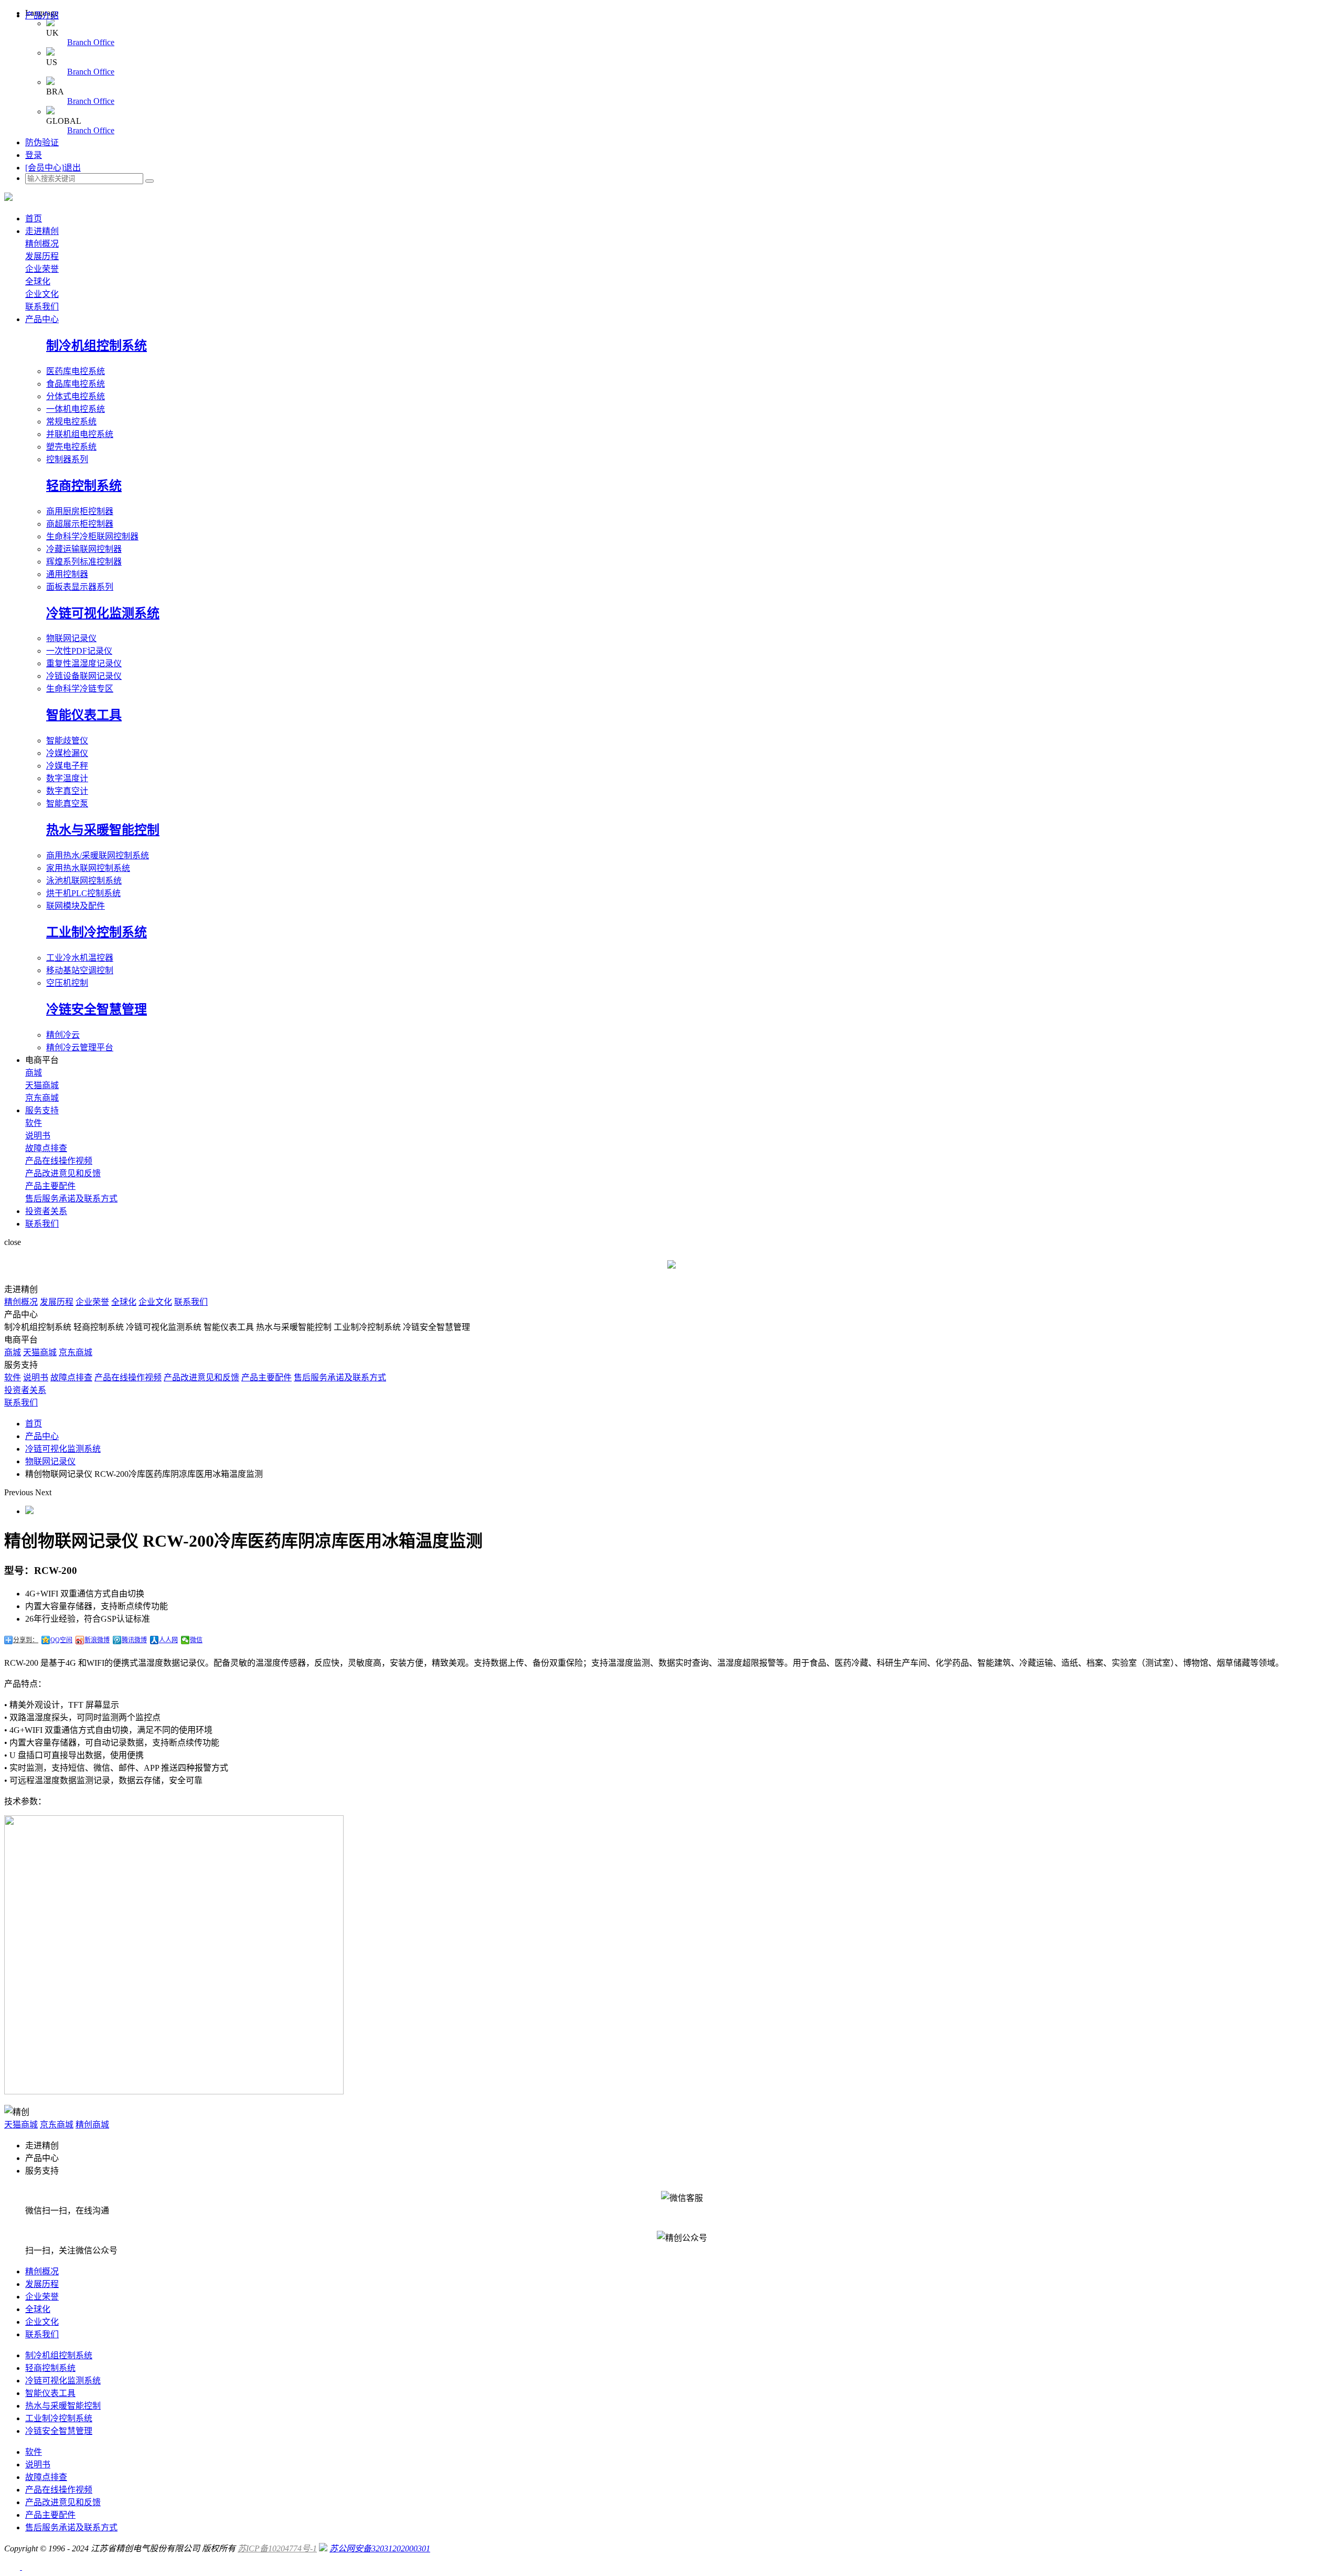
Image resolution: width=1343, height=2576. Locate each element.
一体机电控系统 (76, 409)
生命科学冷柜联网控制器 (92, 536)
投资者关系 (46, 1211)
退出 (72, 168)
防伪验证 (42, 142)
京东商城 (42, 1098)
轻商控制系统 (84, 486)
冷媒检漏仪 (67, 753)
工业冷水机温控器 (80, 958)
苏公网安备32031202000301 (380, 2548)
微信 (196, 1640)
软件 (34, 1123)
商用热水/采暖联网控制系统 (98, 855)
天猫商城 (42, 1085)
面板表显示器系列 (80, 587)
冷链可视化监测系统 (103, 613)
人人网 (168, 1640)
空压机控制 (67, 983)
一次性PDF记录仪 (79, 651)
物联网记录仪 (71, 638)
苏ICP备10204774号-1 (277, 2548)
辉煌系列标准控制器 (84, 562)
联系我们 (42, 307)
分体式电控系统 (76, 396)
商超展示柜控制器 (80, 524)
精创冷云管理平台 (80, 1047)
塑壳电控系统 (71, 447)
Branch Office (91, 42)
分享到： (26, 1640)
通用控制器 (67, 574)
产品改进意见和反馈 (63, 1173)
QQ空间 (61, 1640)
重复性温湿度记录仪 (84, 663)
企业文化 (42, 294)
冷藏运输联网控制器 (84, 549)
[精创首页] (8, 198)
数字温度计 (67, 778)
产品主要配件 (50, 1186)
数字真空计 (67, 791)
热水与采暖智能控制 (103, 830)
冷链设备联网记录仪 (84, 676)
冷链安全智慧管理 (97, 1009)
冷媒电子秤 (67, 766)
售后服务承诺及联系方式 (71, 1199)
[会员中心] (45, 168)
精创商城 (92, 2125)
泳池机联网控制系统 (84, 881)
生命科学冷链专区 (80, 689)
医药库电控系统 (76, 371)
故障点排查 (46, 1148)
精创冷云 (63, 1035)
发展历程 (42, 256)
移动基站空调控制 (80, 970)
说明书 (38, 1136)
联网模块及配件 (76, 906)
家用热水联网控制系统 (88, 868)
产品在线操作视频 (59, 1161)
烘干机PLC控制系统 (83, 893)
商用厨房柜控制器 (80, 511)
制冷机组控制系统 (97, 346)
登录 (34, 155)
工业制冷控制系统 (97, 932)
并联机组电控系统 (80, 434)
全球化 (38, 281)
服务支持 (42, 1110)
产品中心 (42, 319)
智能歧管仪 (67, 741)
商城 (34, 1073)
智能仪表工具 (84, 715)
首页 (34, 219)
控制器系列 (67, 459)
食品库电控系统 (76, 384)
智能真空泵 (67, 803)
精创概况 (42, 244)
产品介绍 (42, 15)
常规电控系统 (71, 422)
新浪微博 (97, 1640)
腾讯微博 (134, 1640)
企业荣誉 (42, 269)
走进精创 (42, 231)
